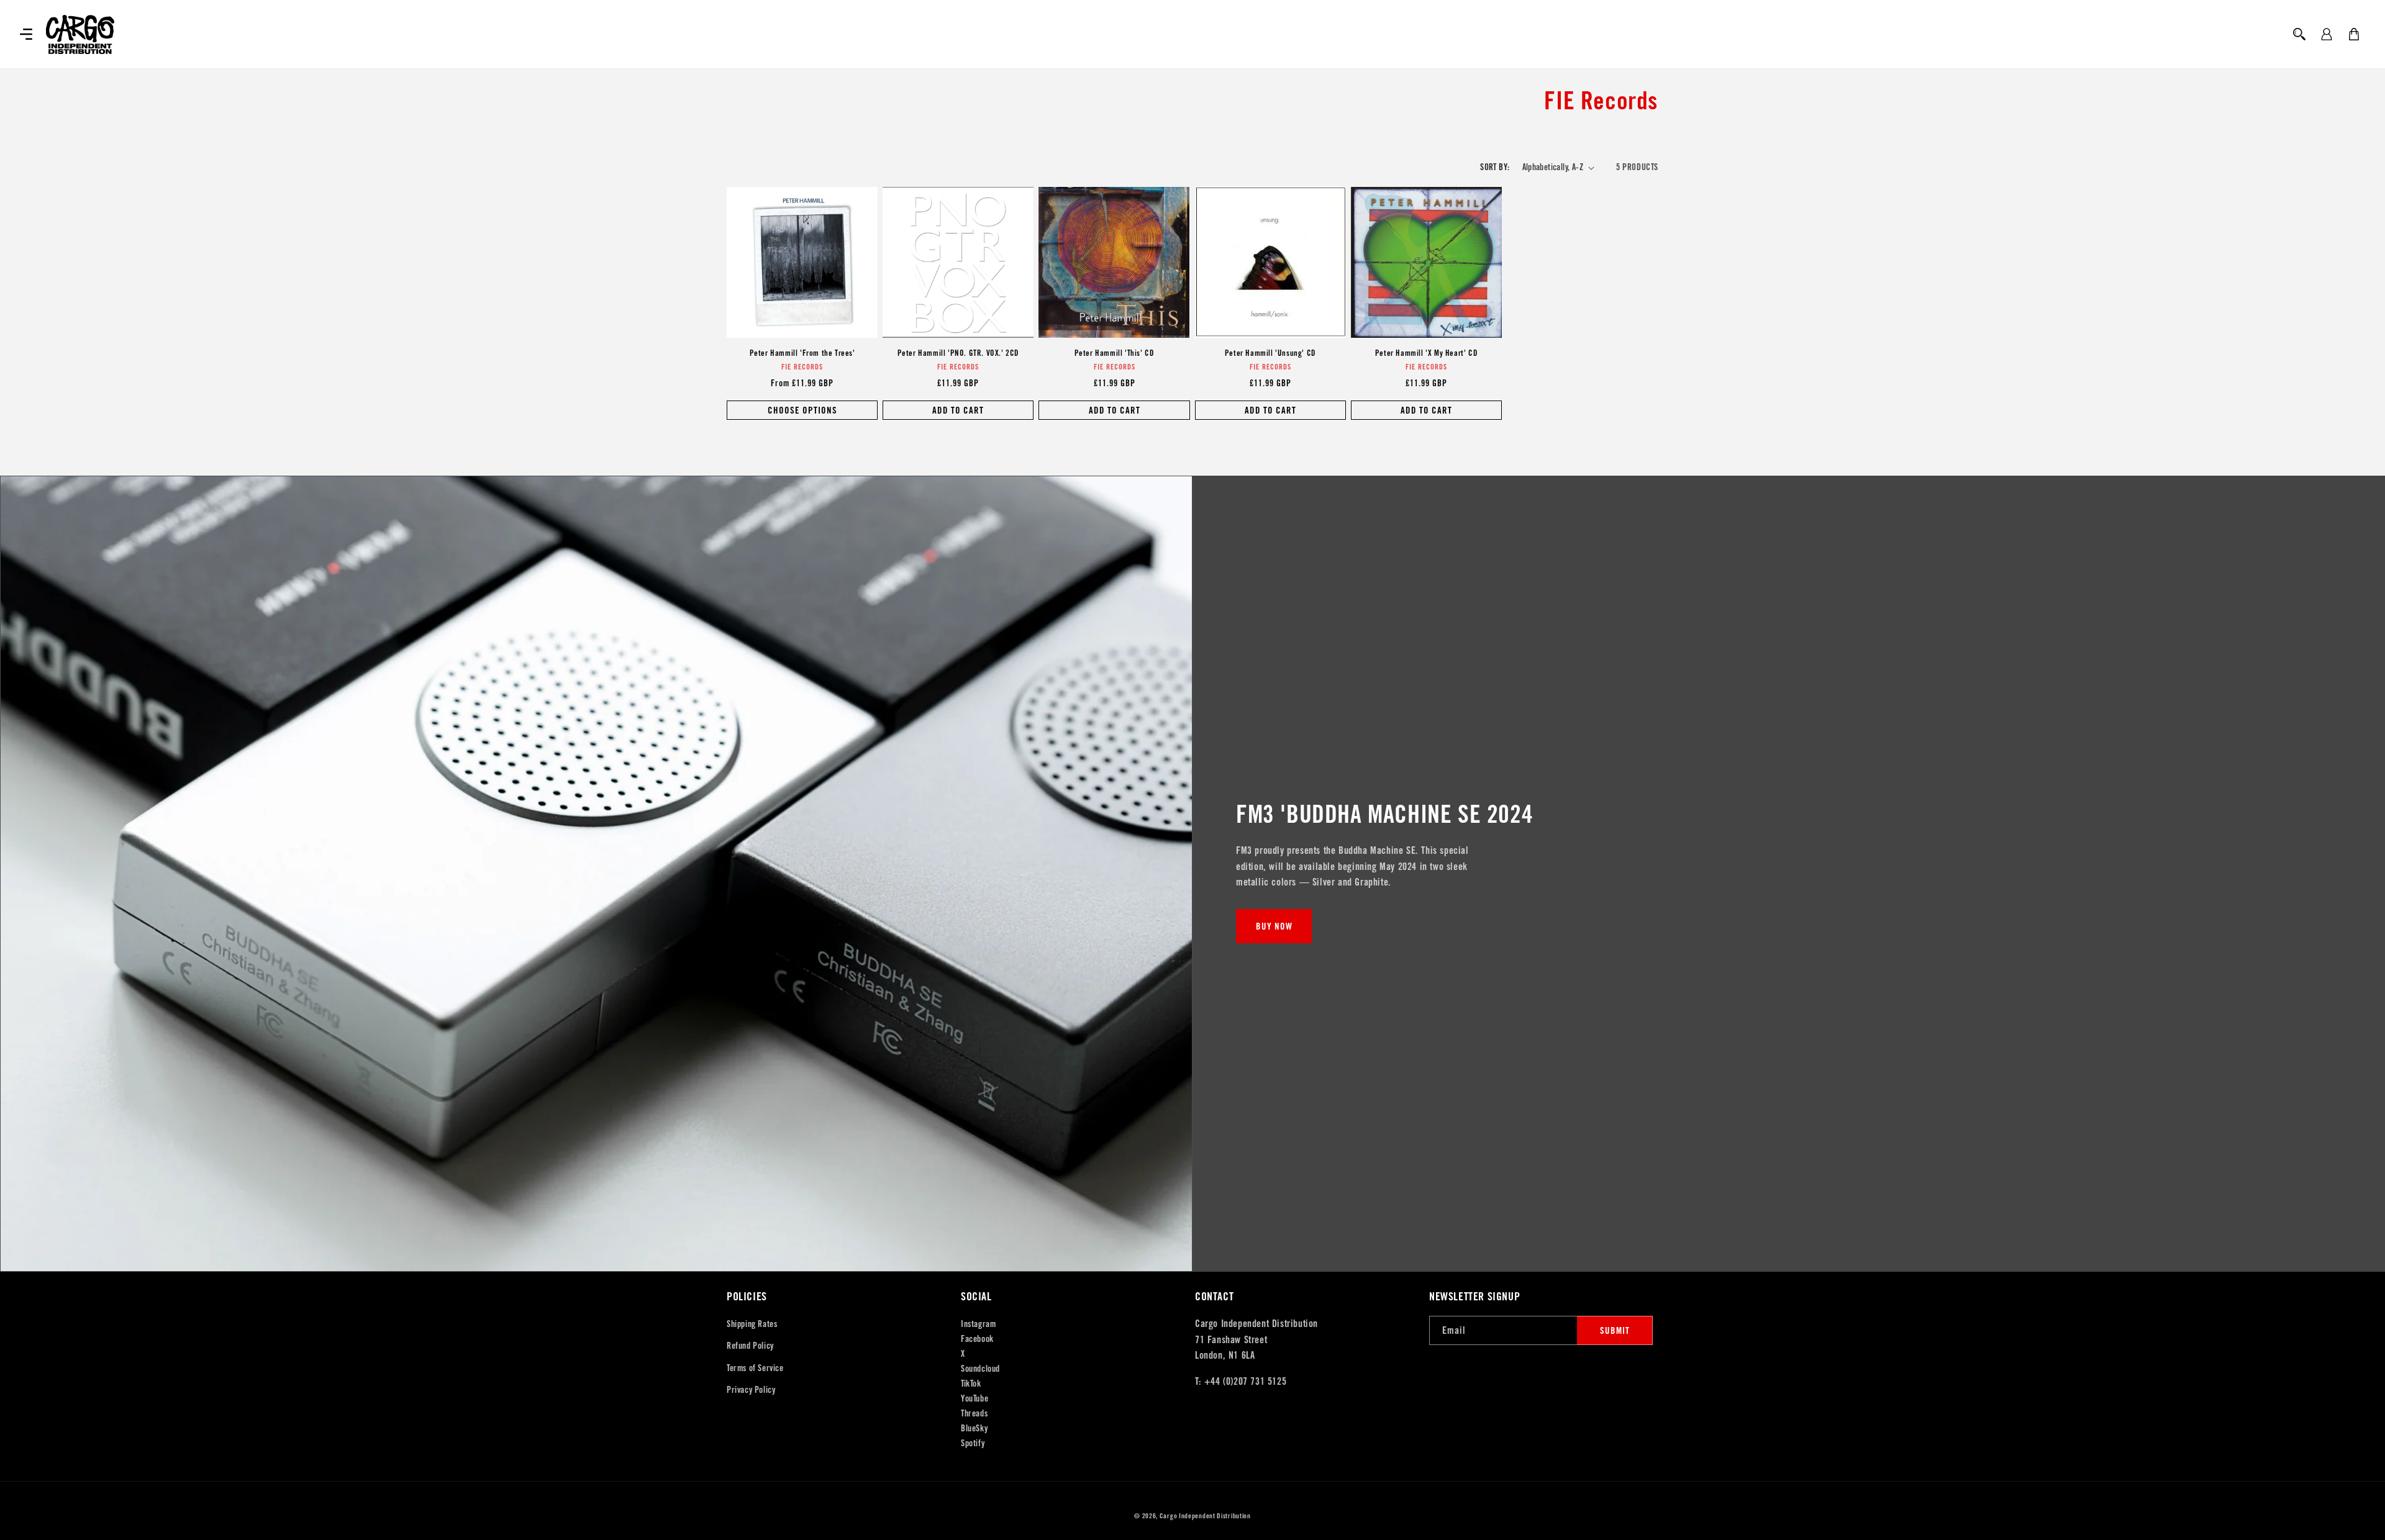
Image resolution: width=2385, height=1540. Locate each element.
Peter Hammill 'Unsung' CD (1270, 353)
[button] (26, 34)
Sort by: (1495, 167)
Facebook (977, 1339)
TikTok (971, 1384)
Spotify (973, 1443)
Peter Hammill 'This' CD (1115, 353)
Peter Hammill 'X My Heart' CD (1426, 353)
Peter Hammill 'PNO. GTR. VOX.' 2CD (958, 353)
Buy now (1274, 926)
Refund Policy (750, 1346)
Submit (1615, 1330)
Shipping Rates (752, 1324)
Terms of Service (755, 1368)
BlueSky (974, 1428)
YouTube (974, 1398)
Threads (974, 1413)
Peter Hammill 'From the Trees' (802, 353)
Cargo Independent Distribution (1205, 1516)
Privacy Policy (751, 1390)
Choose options (802, 410)
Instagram (978, 1324)
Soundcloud (980, 1369)
